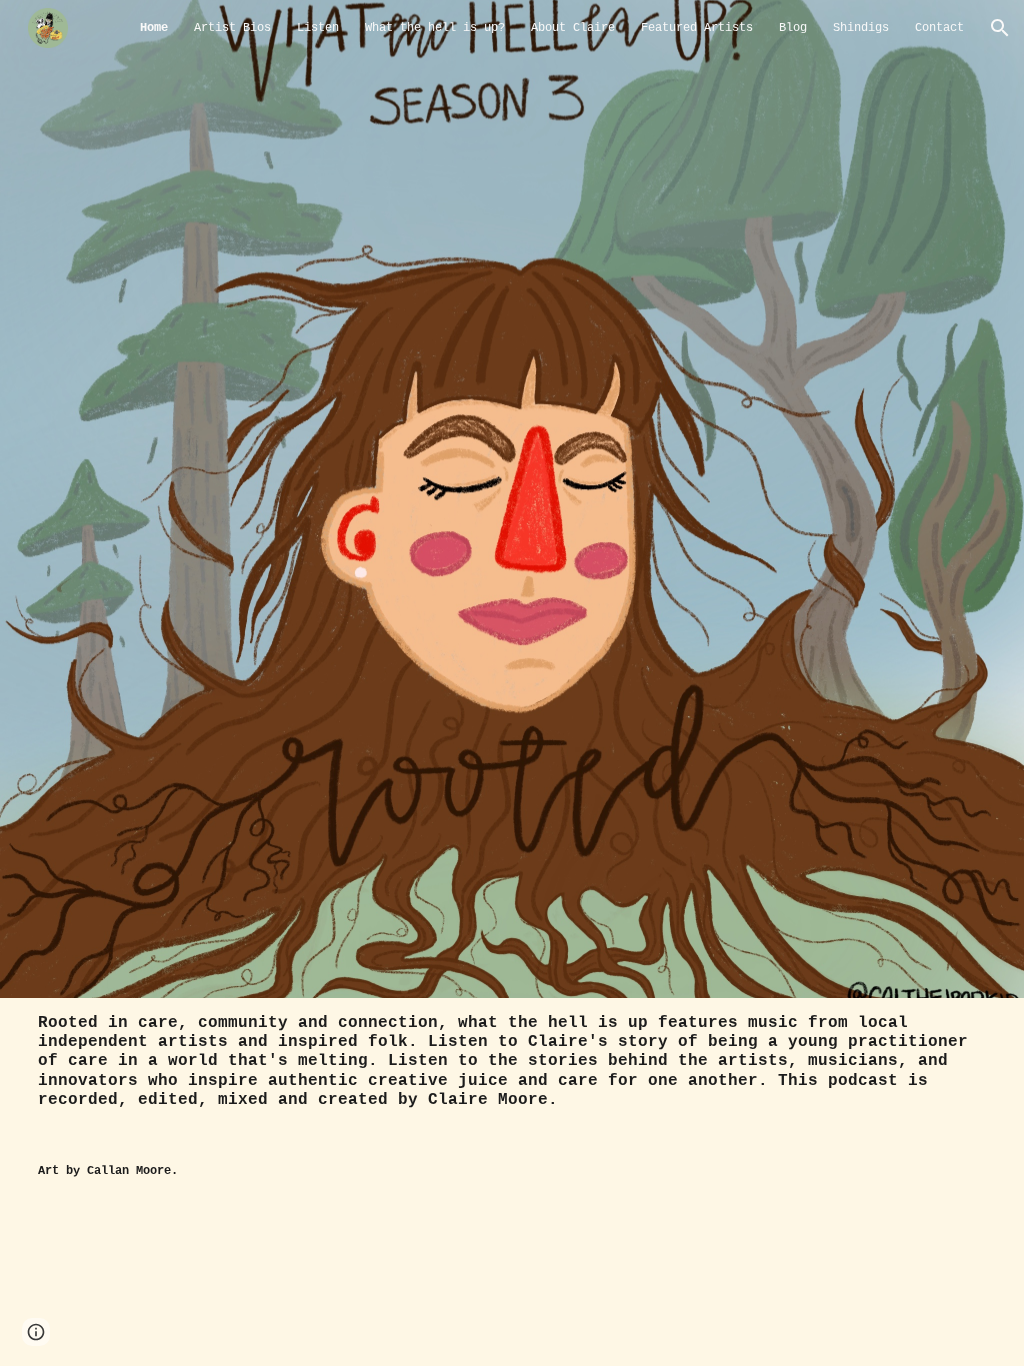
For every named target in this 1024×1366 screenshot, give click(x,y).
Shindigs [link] (861, 28)
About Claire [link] (573, 28)
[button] (1000, 28)
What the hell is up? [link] (435, 28)
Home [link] (154, 28)
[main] (512, 1073)
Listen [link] (318, 28)
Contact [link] (939, 28)
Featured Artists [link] (697, 28)
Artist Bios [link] (232, 28)
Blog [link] (793, 28)
